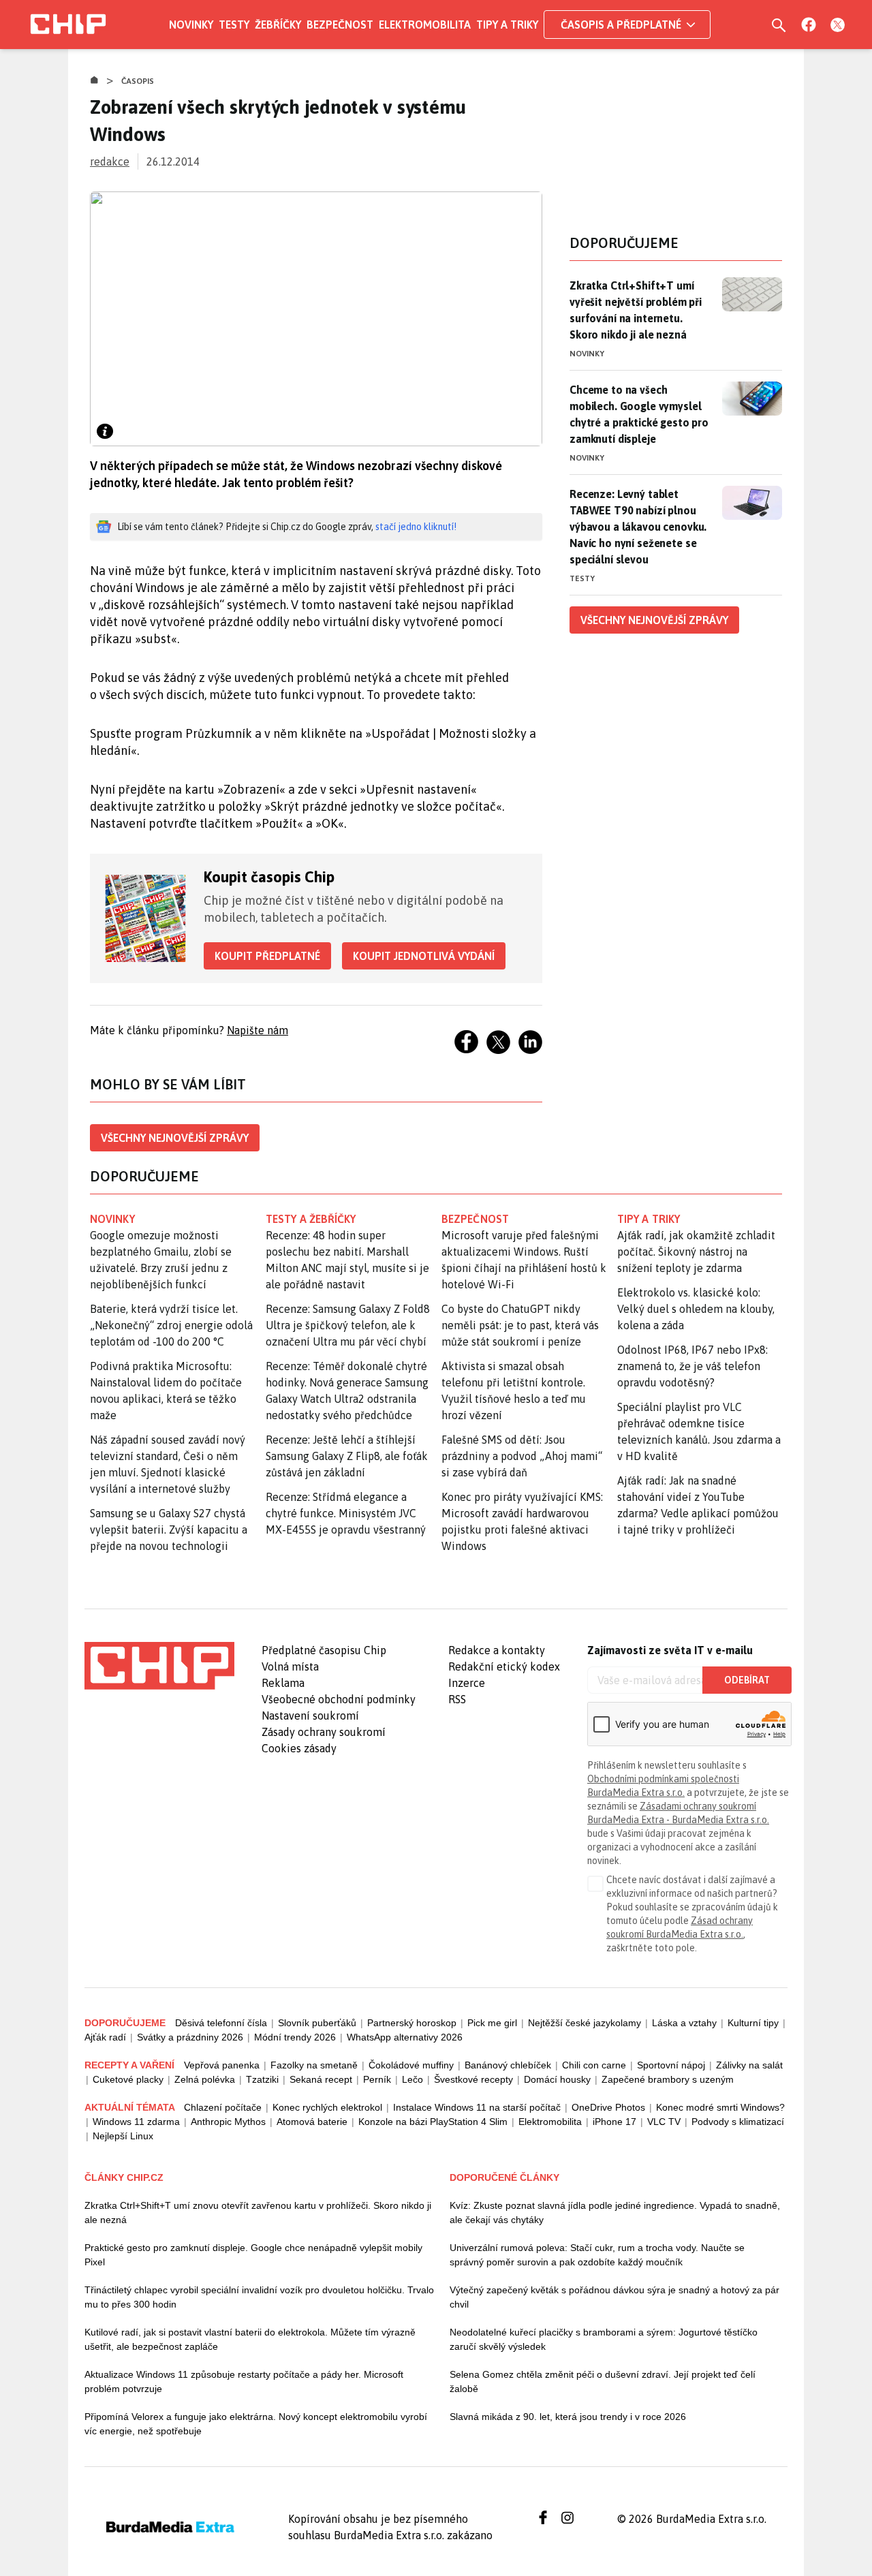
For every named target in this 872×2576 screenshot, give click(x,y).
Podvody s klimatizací (738, 2122)
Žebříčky (278, 25)
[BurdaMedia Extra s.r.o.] (159, 1666)
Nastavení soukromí (310, 1716)
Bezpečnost (340, 25)
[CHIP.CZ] (68, 25)
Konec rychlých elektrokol (327, 2107)
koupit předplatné (267, 956)
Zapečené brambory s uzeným (668, 2079)
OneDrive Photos (608, 2107)
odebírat (747, 1680)
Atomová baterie (312, 2122)
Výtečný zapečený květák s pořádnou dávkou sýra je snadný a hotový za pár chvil (614, 2297)
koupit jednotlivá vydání (424, 956)
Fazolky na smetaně (314, 2065)
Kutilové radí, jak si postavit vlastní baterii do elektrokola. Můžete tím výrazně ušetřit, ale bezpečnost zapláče (250, 2339)
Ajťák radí (105, 2037)
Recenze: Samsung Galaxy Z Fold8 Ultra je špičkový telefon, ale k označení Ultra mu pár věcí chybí (348, 1325)
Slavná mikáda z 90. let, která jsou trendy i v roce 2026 (568, 2417)
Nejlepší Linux (123, 2136)
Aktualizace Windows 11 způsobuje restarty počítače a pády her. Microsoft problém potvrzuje (244, 2381)
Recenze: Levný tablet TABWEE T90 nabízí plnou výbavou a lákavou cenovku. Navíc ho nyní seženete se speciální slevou (638, 527)
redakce (110, 161)
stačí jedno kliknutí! (416, 527)
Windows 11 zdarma (136, 2122)
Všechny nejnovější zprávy (175, 1138)
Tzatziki (262, 2079)
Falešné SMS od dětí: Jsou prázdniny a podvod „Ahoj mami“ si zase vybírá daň (522, 1456)
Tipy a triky (507, 25)
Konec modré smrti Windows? (720, 2107)
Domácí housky (557, 2079)
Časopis (138, 81)
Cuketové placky (128, 2079)
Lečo (412, 2079)
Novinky (191, 25)
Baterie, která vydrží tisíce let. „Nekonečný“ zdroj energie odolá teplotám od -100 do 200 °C (171, 1325)
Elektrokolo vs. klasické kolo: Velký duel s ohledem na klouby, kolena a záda (696, 1309)
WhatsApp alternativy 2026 (405, 2037)
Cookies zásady (299, 1748)
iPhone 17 (614, 2122)
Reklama (283, 1683)
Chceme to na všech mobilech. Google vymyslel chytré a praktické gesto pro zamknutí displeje (639, 414)
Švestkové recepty (473, 2079)
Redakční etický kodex (504, 1666)
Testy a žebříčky (311, 1219)
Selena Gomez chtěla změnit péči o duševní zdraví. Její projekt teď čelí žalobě (603, 2381)
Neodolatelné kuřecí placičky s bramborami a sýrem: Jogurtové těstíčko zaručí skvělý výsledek (604, 2339)
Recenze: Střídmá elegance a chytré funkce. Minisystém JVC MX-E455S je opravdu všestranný (346, 1513)
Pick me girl (492, 2023)
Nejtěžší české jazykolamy (585, 2023)
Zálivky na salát (749, 2065)
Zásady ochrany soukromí (324, 1732)
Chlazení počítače (223, 2107)
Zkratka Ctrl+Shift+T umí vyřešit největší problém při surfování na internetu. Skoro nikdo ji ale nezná (636, 310)
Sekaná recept (321, 2079)
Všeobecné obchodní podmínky (339, 1699)
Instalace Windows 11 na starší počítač (477, 2107)
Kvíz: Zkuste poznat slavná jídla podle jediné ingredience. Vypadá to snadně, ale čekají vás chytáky (615, 2213)
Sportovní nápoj (671, 2065)
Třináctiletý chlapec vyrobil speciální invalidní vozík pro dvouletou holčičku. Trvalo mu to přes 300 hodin (259, 2297)
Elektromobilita (425, 25)
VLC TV (664, 2122)
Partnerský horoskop (412, 2023)
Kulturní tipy (753, 2023)
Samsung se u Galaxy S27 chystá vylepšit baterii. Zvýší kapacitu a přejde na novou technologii (169, 1530)
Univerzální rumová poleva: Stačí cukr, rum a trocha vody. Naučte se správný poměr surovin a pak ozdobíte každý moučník (597, 2255)
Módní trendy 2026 (295, 2037)
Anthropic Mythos (228, 2122)
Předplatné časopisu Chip (324, 1650)
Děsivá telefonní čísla (221, 2023)
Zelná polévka (205, 2079)
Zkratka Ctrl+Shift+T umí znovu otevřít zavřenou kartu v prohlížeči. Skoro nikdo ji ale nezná (258, 2213)
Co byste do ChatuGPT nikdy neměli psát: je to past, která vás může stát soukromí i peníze (520, 1325)
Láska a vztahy (684, 2023)
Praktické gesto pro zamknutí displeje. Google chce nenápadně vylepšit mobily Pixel (253, 2255)
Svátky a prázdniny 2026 (190, 2037)
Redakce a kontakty (497, 1650)
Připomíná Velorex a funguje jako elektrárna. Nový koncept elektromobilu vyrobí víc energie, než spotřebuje (256, 2424)
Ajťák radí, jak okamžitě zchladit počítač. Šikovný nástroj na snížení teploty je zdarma (696, 1252)
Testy (234, 25)
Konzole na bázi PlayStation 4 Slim (433, 2122)
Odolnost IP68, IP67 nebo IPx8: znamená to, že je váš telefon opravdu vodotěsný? (692, 1366)
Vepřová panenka (222, 2065)
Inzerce (467, 1683)
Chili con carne (594, 2065)
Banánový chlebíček (508, 2065)
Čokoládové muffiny (411, 2065)
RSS (457, 1699)
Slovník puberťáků (317, 2023)
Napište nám (258, 1030)
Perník (377, 2079)
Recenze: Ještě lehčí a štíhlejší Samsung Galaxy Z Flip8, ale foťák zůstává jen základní (347, 1456)
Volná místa (290, 1666)
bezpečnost (475, 1219)
